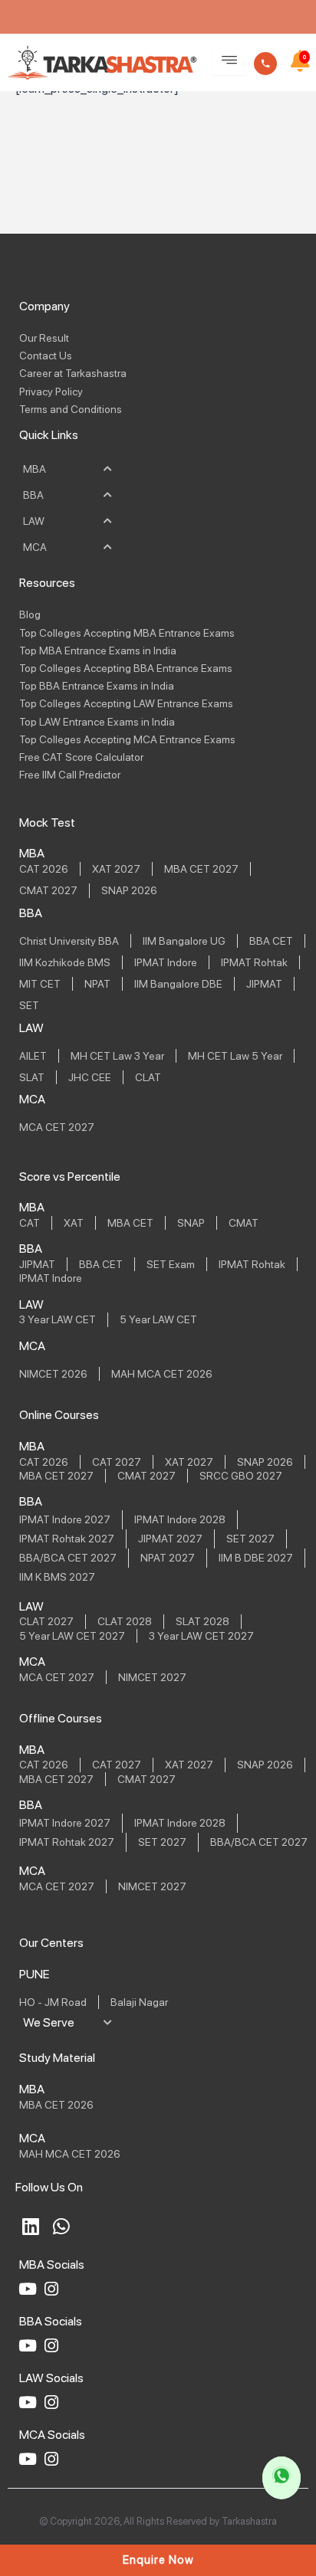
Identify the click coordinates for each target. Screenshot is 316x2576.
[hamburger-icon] (229, 61)
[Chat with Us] (281, 2478)
